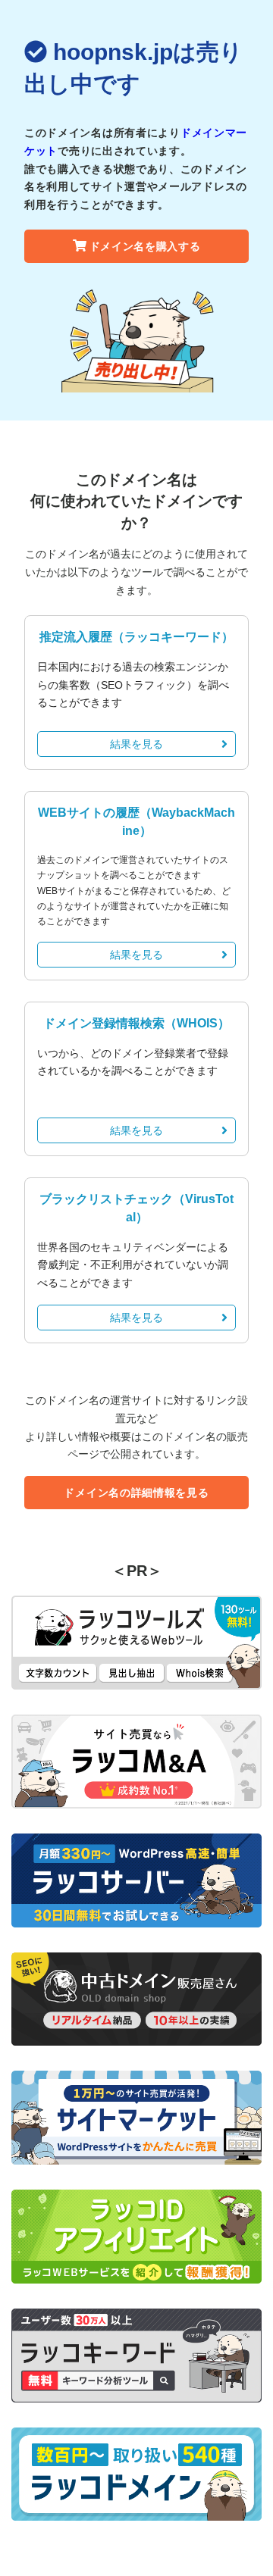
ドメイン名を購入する (145, 246)
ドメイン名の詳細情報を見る (136, 1493)
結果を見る (136, 744)
